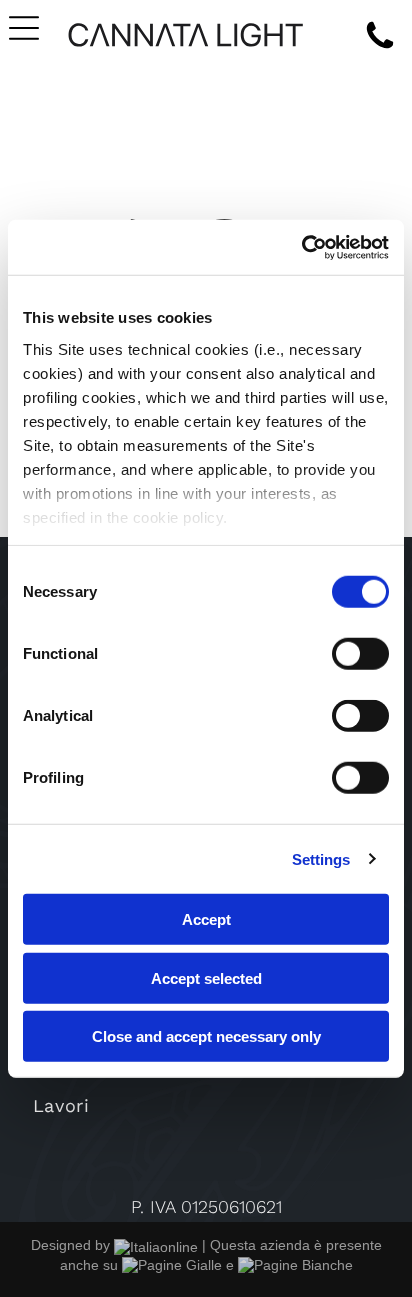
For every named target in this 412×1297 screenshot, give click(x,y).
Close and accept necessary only (206, 1036)
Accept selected (206, 977)
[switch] (360, 654)
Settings (321, 858)
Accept (206, 919)
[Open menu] (24, 28)
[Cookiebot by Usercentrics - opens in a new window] (301, 247)
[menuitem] (206, 1106)
